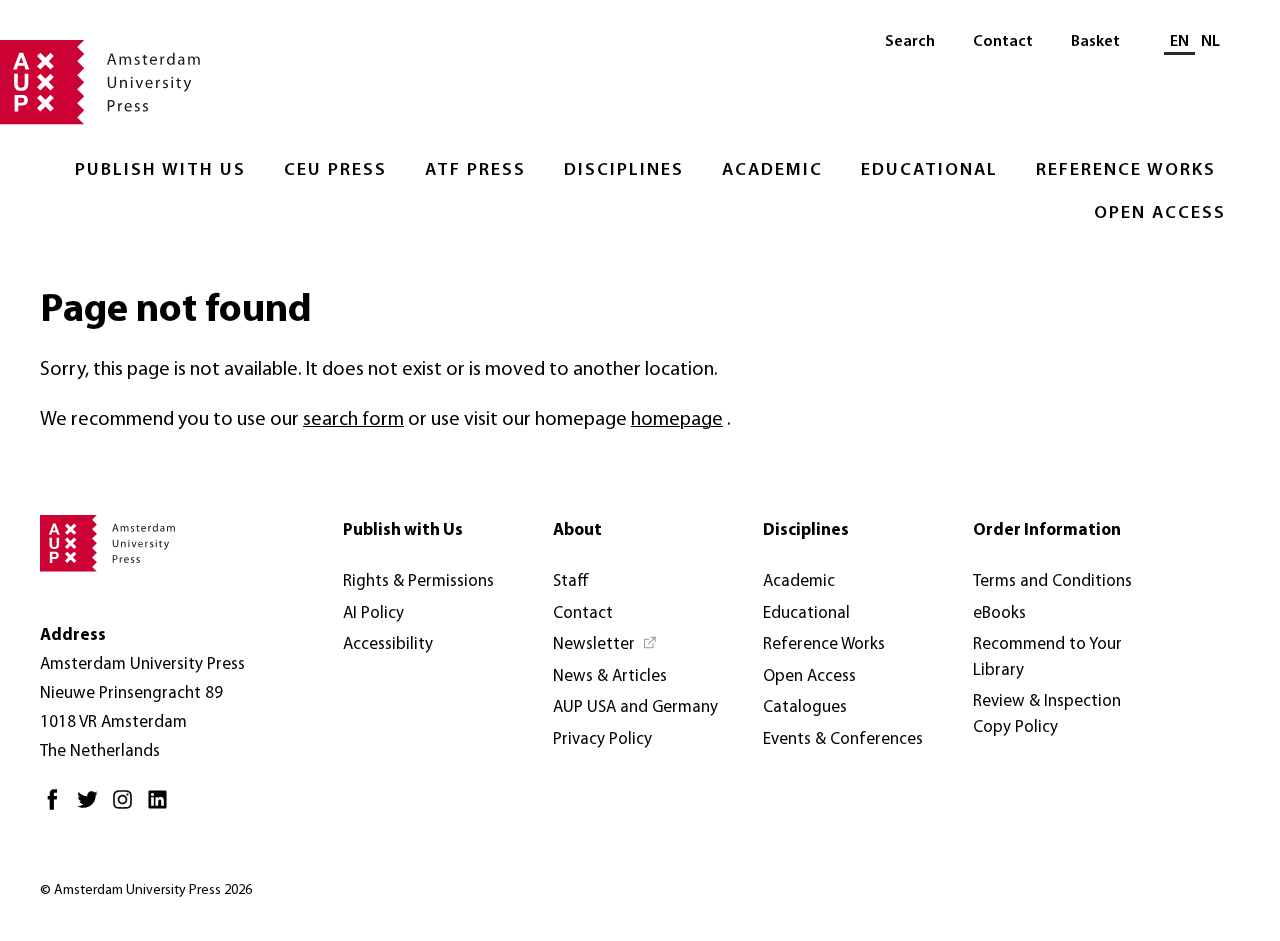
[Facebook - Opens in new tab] (57, 807)
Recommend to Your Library (1047, 657)
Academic (772, 171)
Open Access (1160, 214)
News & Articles (610, 676)
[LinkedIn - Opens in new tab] (162, 807)
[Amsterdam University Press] (100, 84)
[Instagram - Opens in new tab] (127, 807)
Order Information (1047, 530)
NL (1210, 42)
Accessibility (388, 644)
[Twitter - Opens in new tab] (92, 807)
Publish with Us (160, 171)
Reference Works (1126, 171)
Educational (929, 171)
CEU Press (335, 171)
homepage (677, 420)
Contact (1003, 42)
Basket (1095, 42)
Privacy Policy (602, 739)
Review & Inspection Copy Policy (1047, 714)
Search (910, 42)
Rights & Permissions (418, 581)
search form (353, 420)
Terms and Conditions (1052, 581)
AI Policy (373, 613)
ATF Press (475, 171)
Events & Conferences (843, 739)
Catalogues (805, 707)
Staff (571, 581)
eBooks (999, 613)
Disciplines (624, 171)
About (577, 530)
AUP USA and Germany (635, 707)
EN (1179, 42)
